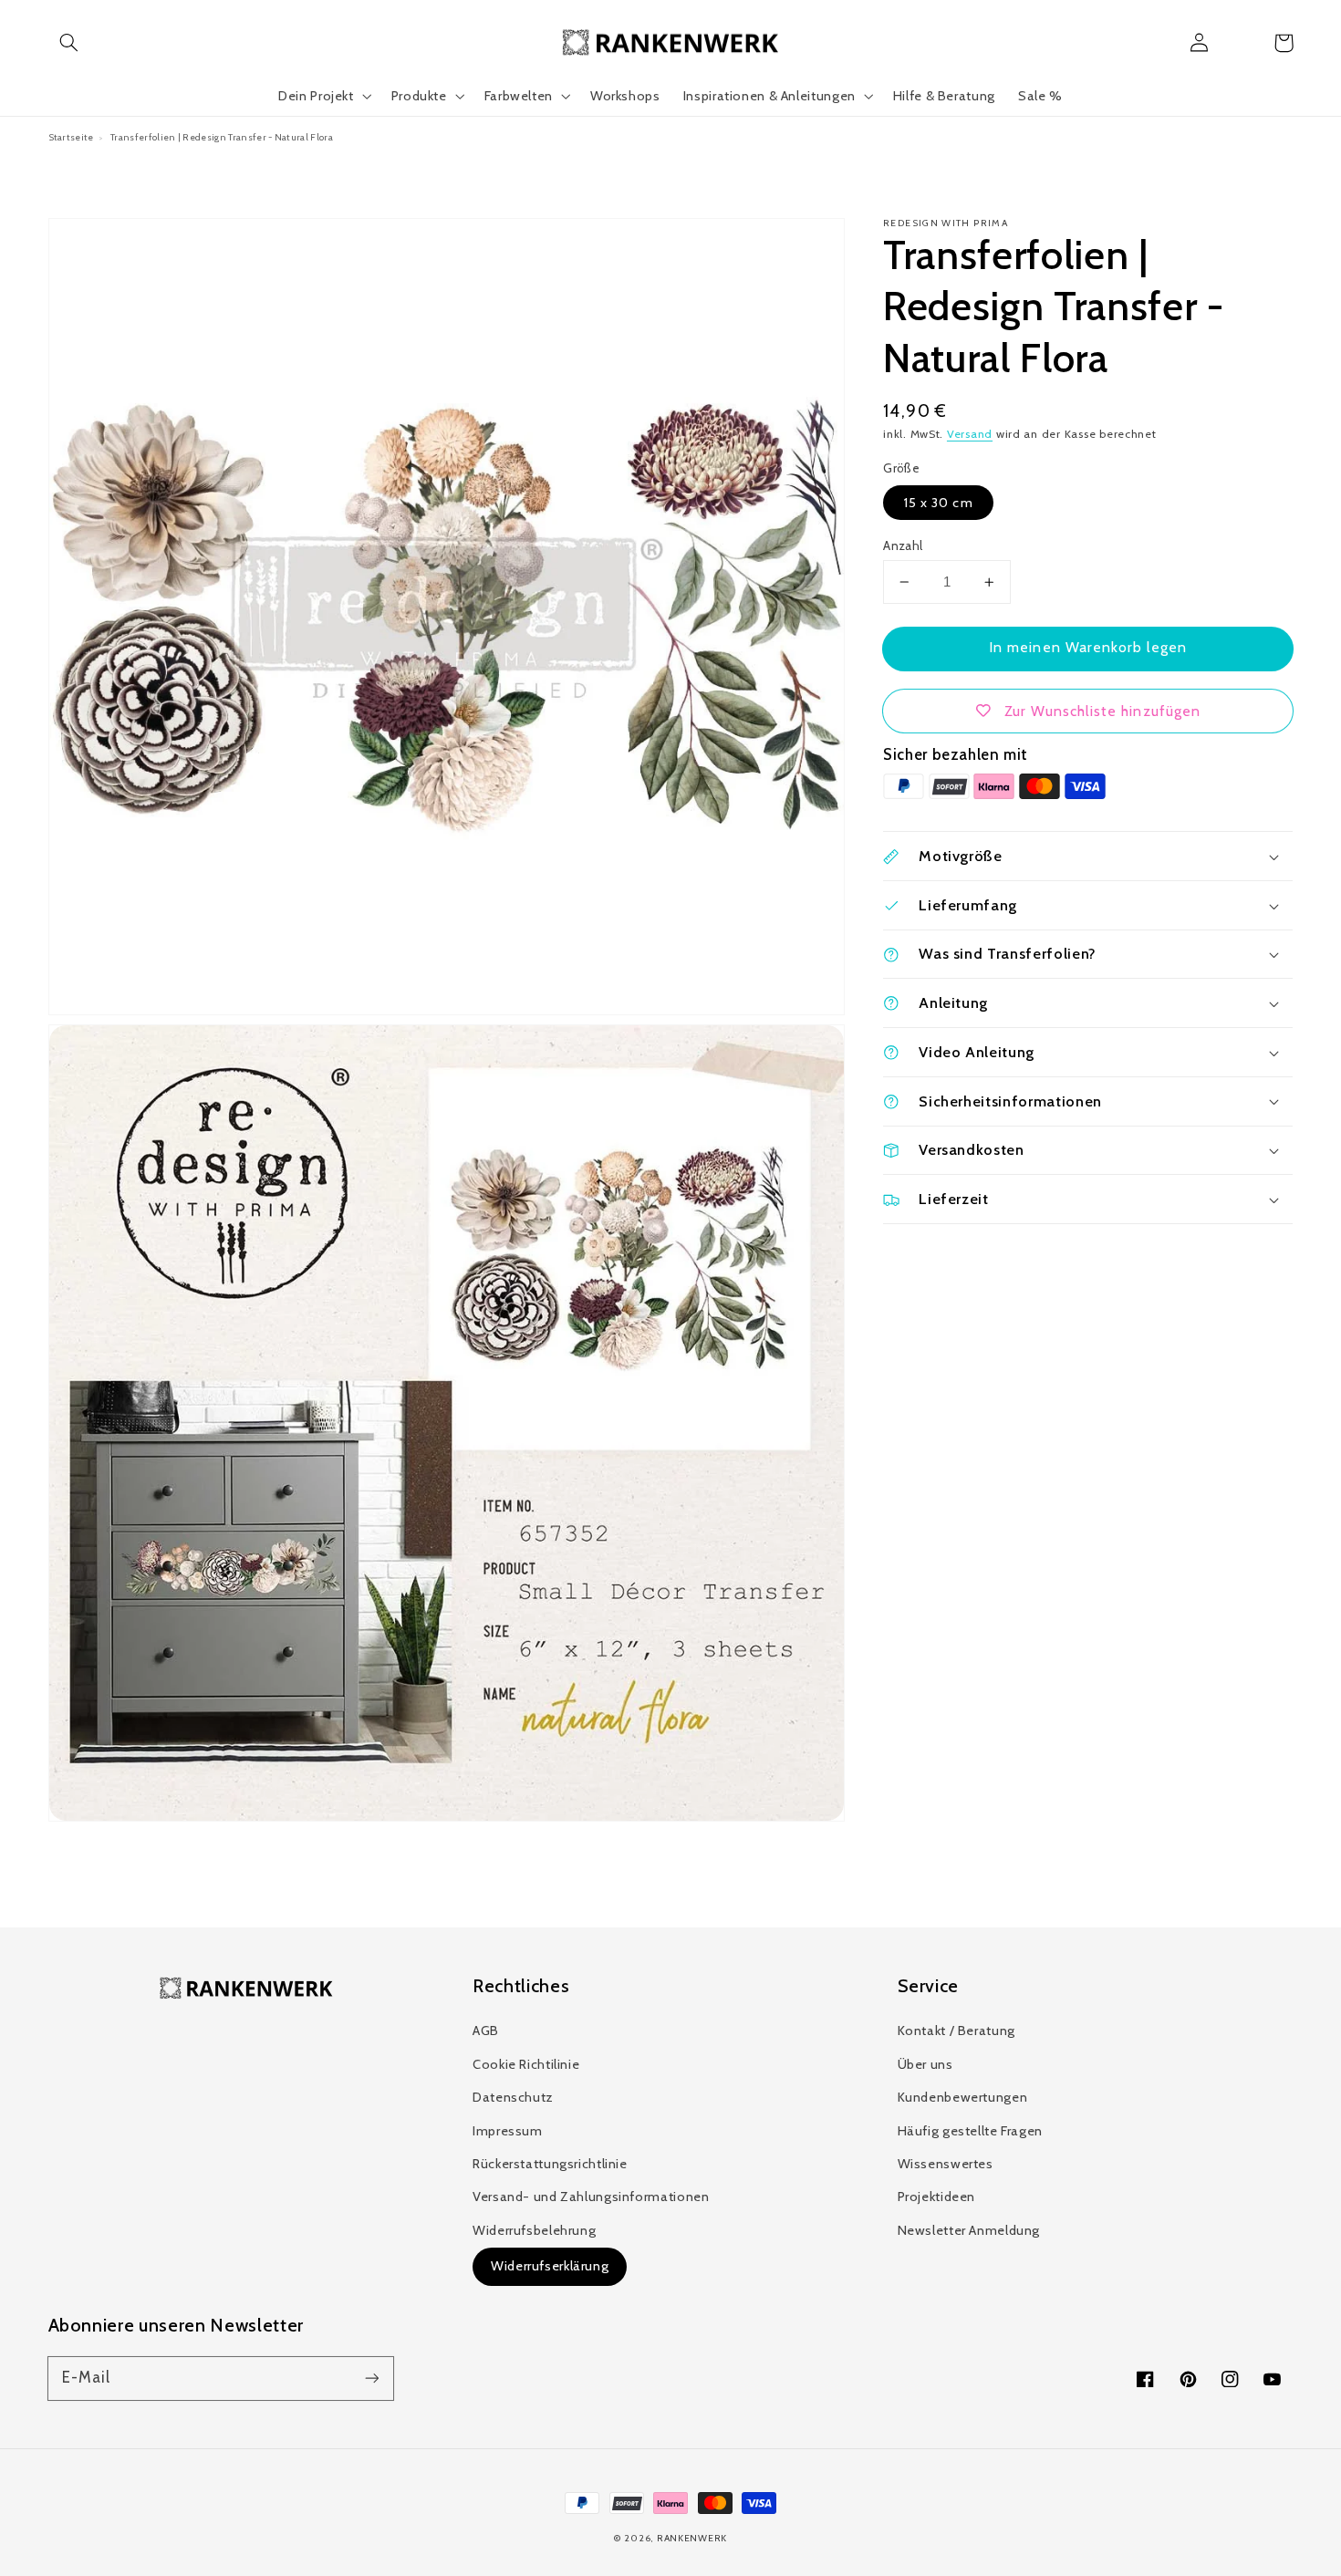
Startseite (71, 137)
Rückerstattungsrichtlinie (550, 2164)
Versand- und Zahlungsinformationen (591, 2197)
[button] (69, 43)
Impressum (508, 2131)
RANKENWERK (692, 2538)
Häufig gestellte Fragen (971, 2131)
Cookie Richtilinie (526, 2064)
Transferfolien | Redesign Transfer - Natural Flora (222, 137)
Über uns (925, 2064)
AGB (486, 2031)
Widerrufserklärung (550, 2266)
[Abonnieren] (371, 2378)
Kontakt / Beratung (956, 2031)
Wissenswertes (946, 2164)
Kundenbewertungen (963, 2097)
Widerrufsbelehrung (534, 2230)
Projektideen (937, 2197)
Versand (970, 434)
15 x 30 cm (938, 503)
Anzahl (903, 545)
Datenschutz (513, 2097)
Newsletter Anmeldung (969, 2230)
